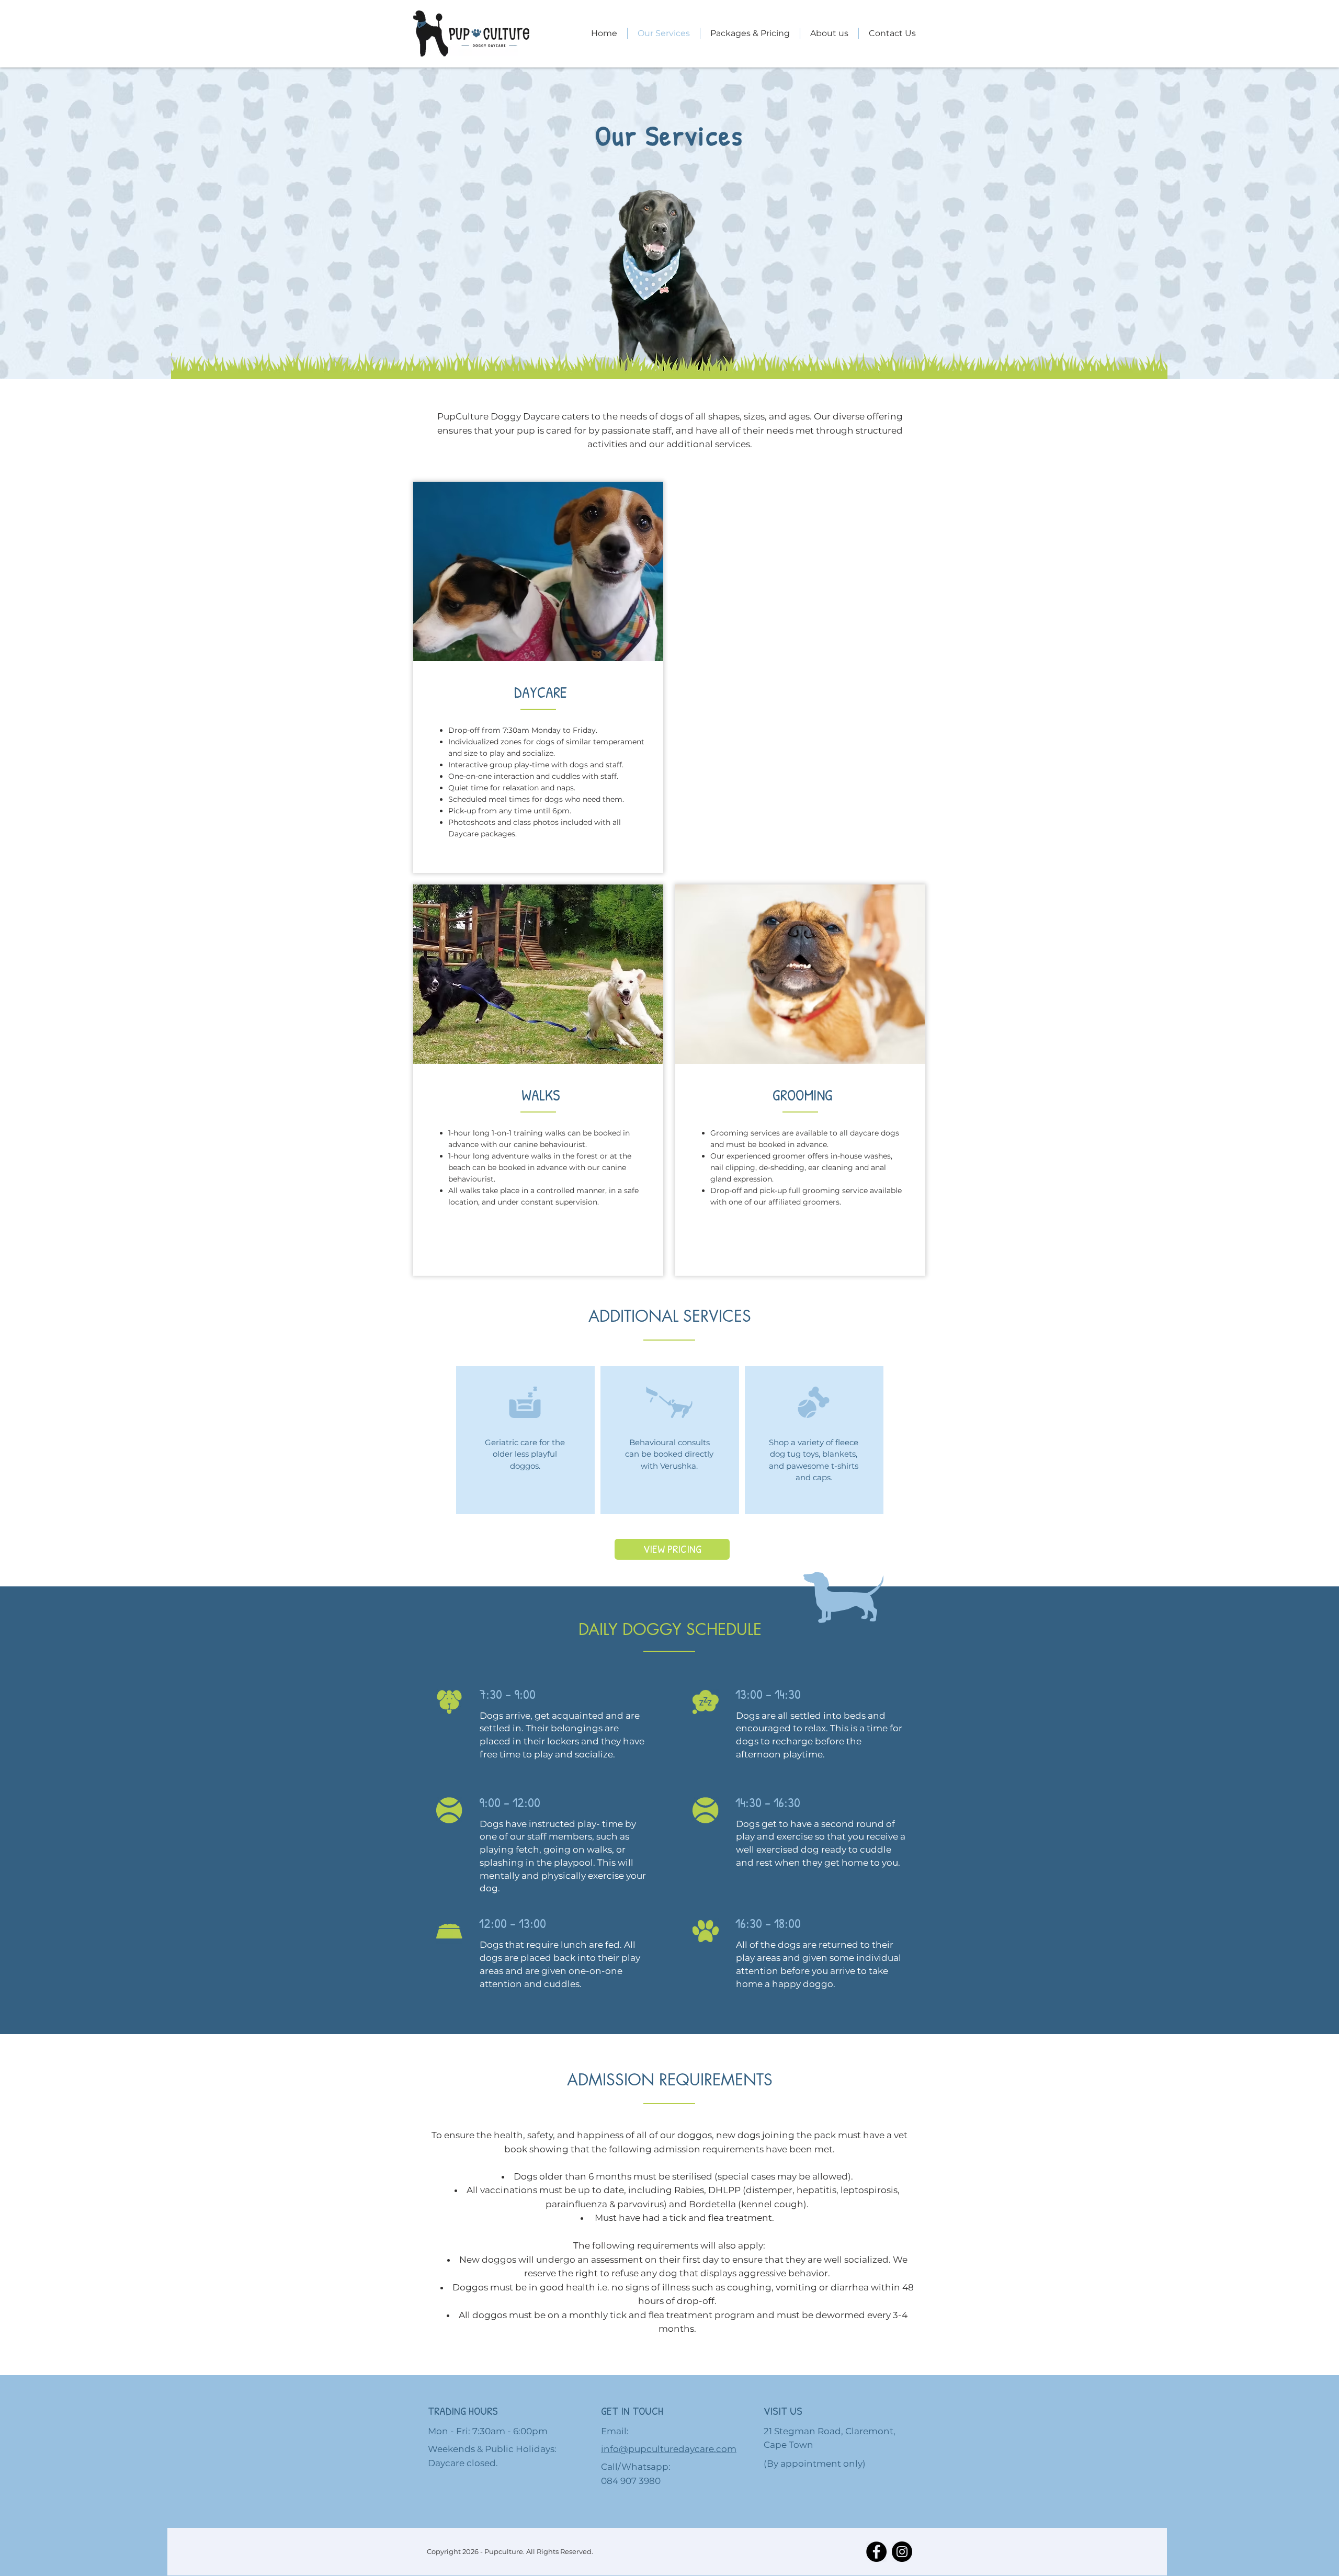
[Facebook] (876, 2552)
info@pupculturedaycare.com (669, 2449)
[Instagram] (902, 2552)
